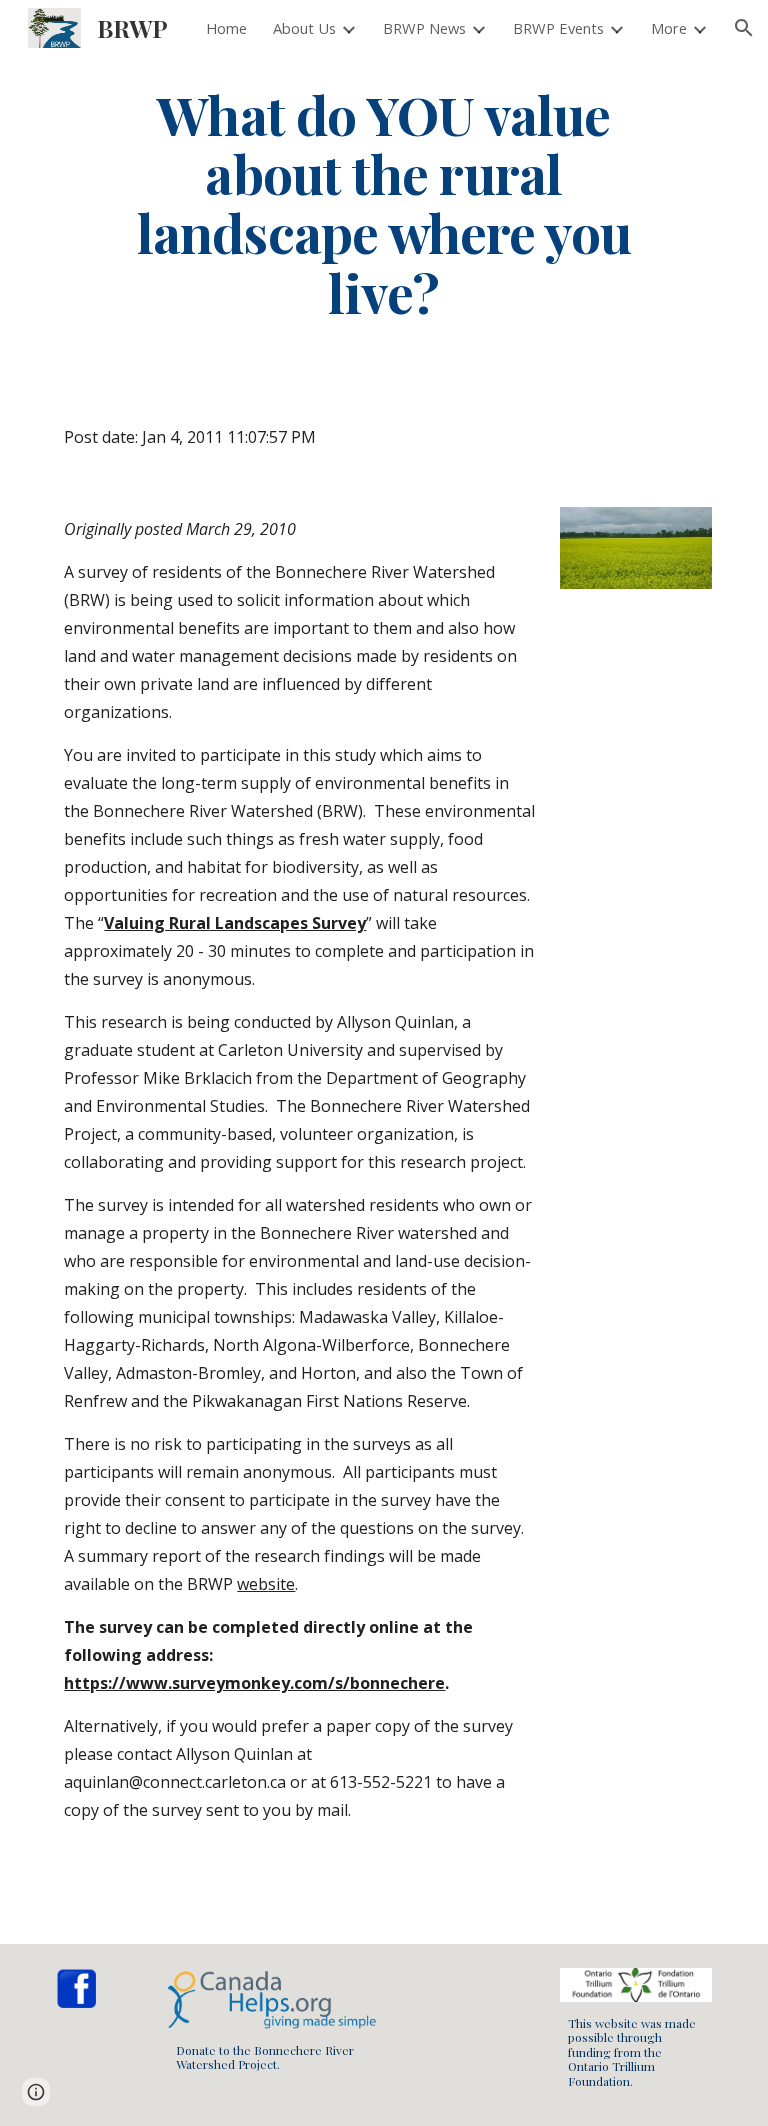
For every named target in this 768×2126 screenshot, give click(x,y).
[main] (383, 202)
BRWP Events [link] (558, 28)
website (266, 1584)
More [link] (669, 28)
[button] (744, 28)
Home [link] (226, 28)
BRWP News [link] (424, 28)
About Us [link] (304, 28)
